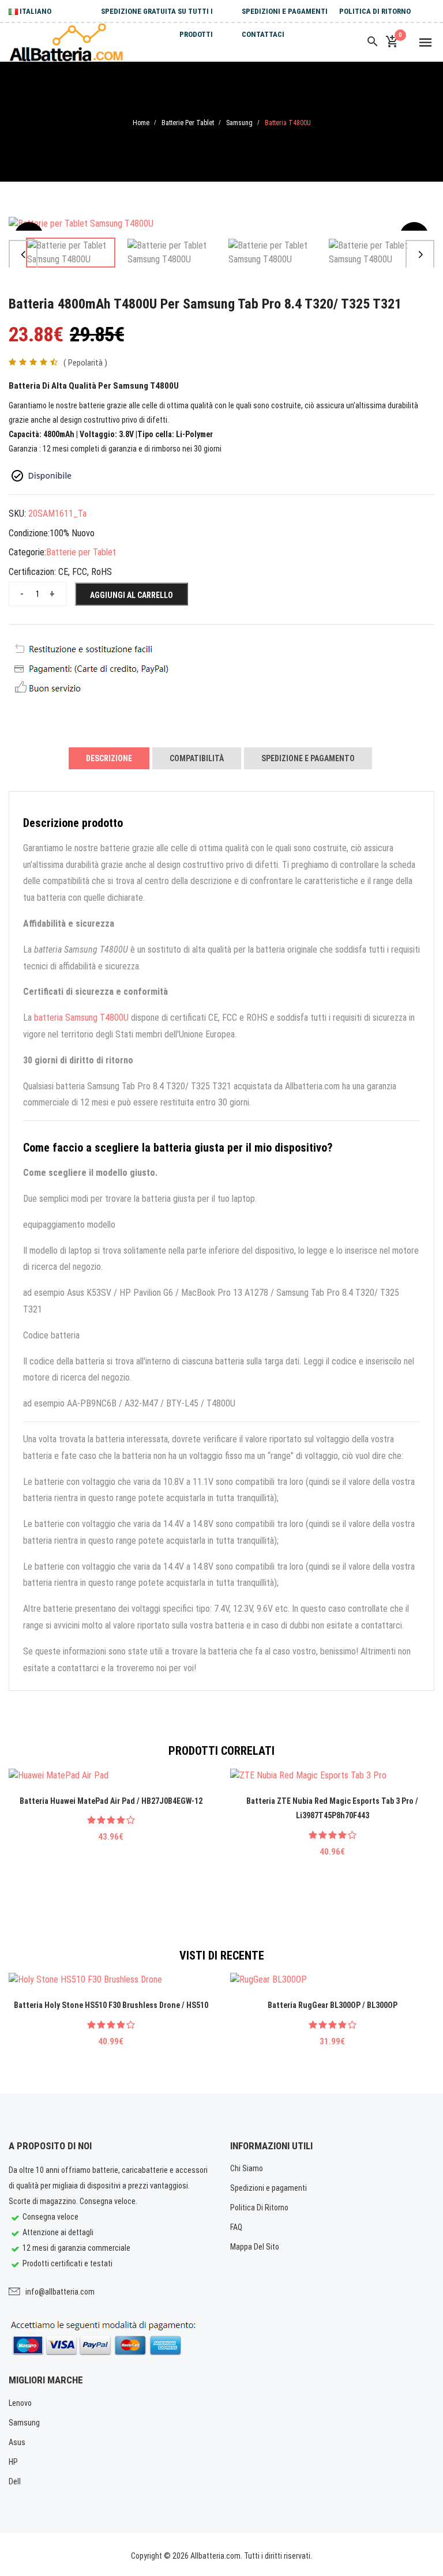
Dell (15, 2481)
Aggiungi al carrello (132, 595)
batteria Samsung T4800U (81, 1018)
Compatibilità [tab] (197, 758)
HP (13, 2462)
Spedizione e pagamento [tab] (308, 758)
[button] (23, 254)
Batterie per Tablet (188, 123)
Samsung (239, 123)
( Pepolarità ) (85, 363)
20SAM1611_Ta (57, 514)
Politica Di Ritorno (375, 11)
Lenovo (20, 2403)
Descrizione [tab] (109, 758)
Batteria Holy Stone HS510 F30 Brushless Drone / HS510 (111, 2005)
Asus (17, 2442)
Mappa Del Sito (255, 2247)
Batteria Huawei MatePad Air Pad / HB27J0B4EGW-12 (111, 1801)
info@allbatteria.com (60, 2292)
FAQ (236, 2227)
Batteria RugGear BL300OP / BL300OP (333, 2005)
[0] (392, 42)
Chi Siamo (247, 2168)
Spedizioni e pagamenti (285, 11)
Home (141, 123)
